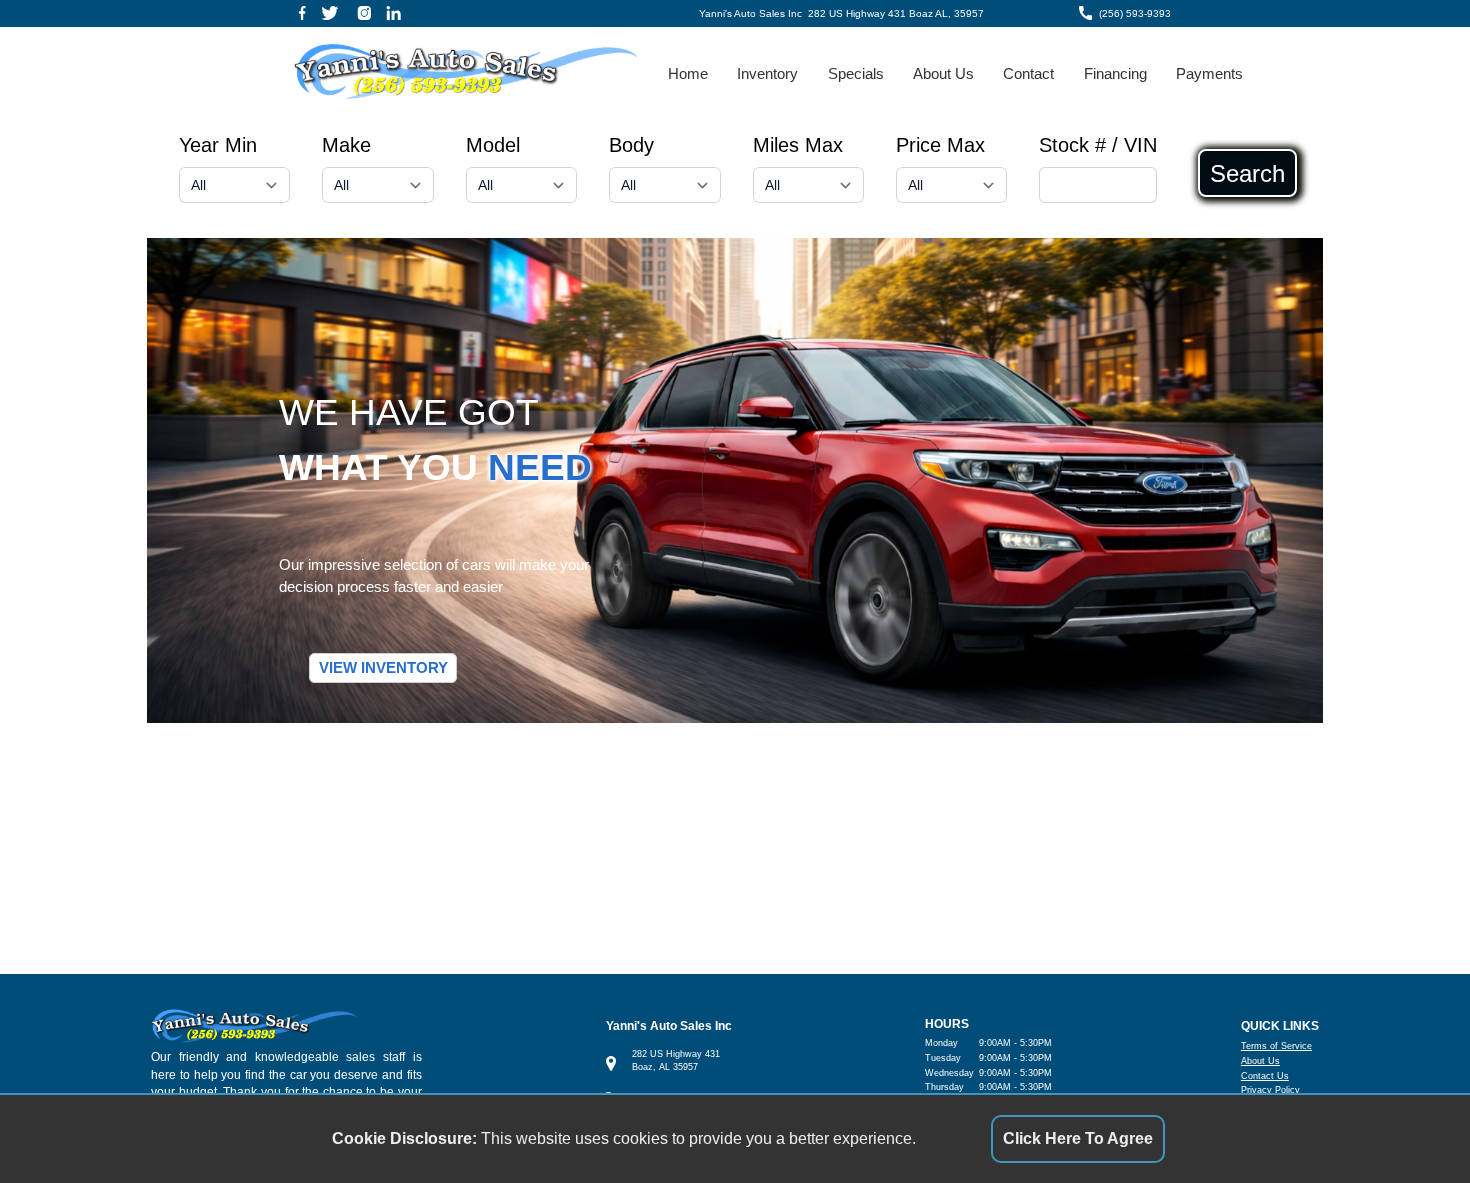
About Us (943, 74)
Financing (1115, 74)
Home (688, 74)
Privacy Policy (1270, 1090)
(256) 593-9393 (1135, 13)
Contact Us (1265, 1076)
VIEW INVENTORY (383, 668)
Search (1247, 173)
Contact (1028, 74)
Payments (1209, 74)
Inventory (767, 74)
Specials (856, 74)
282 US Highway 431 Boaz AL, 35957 (896, 13)
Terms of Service (1276, 1046)
